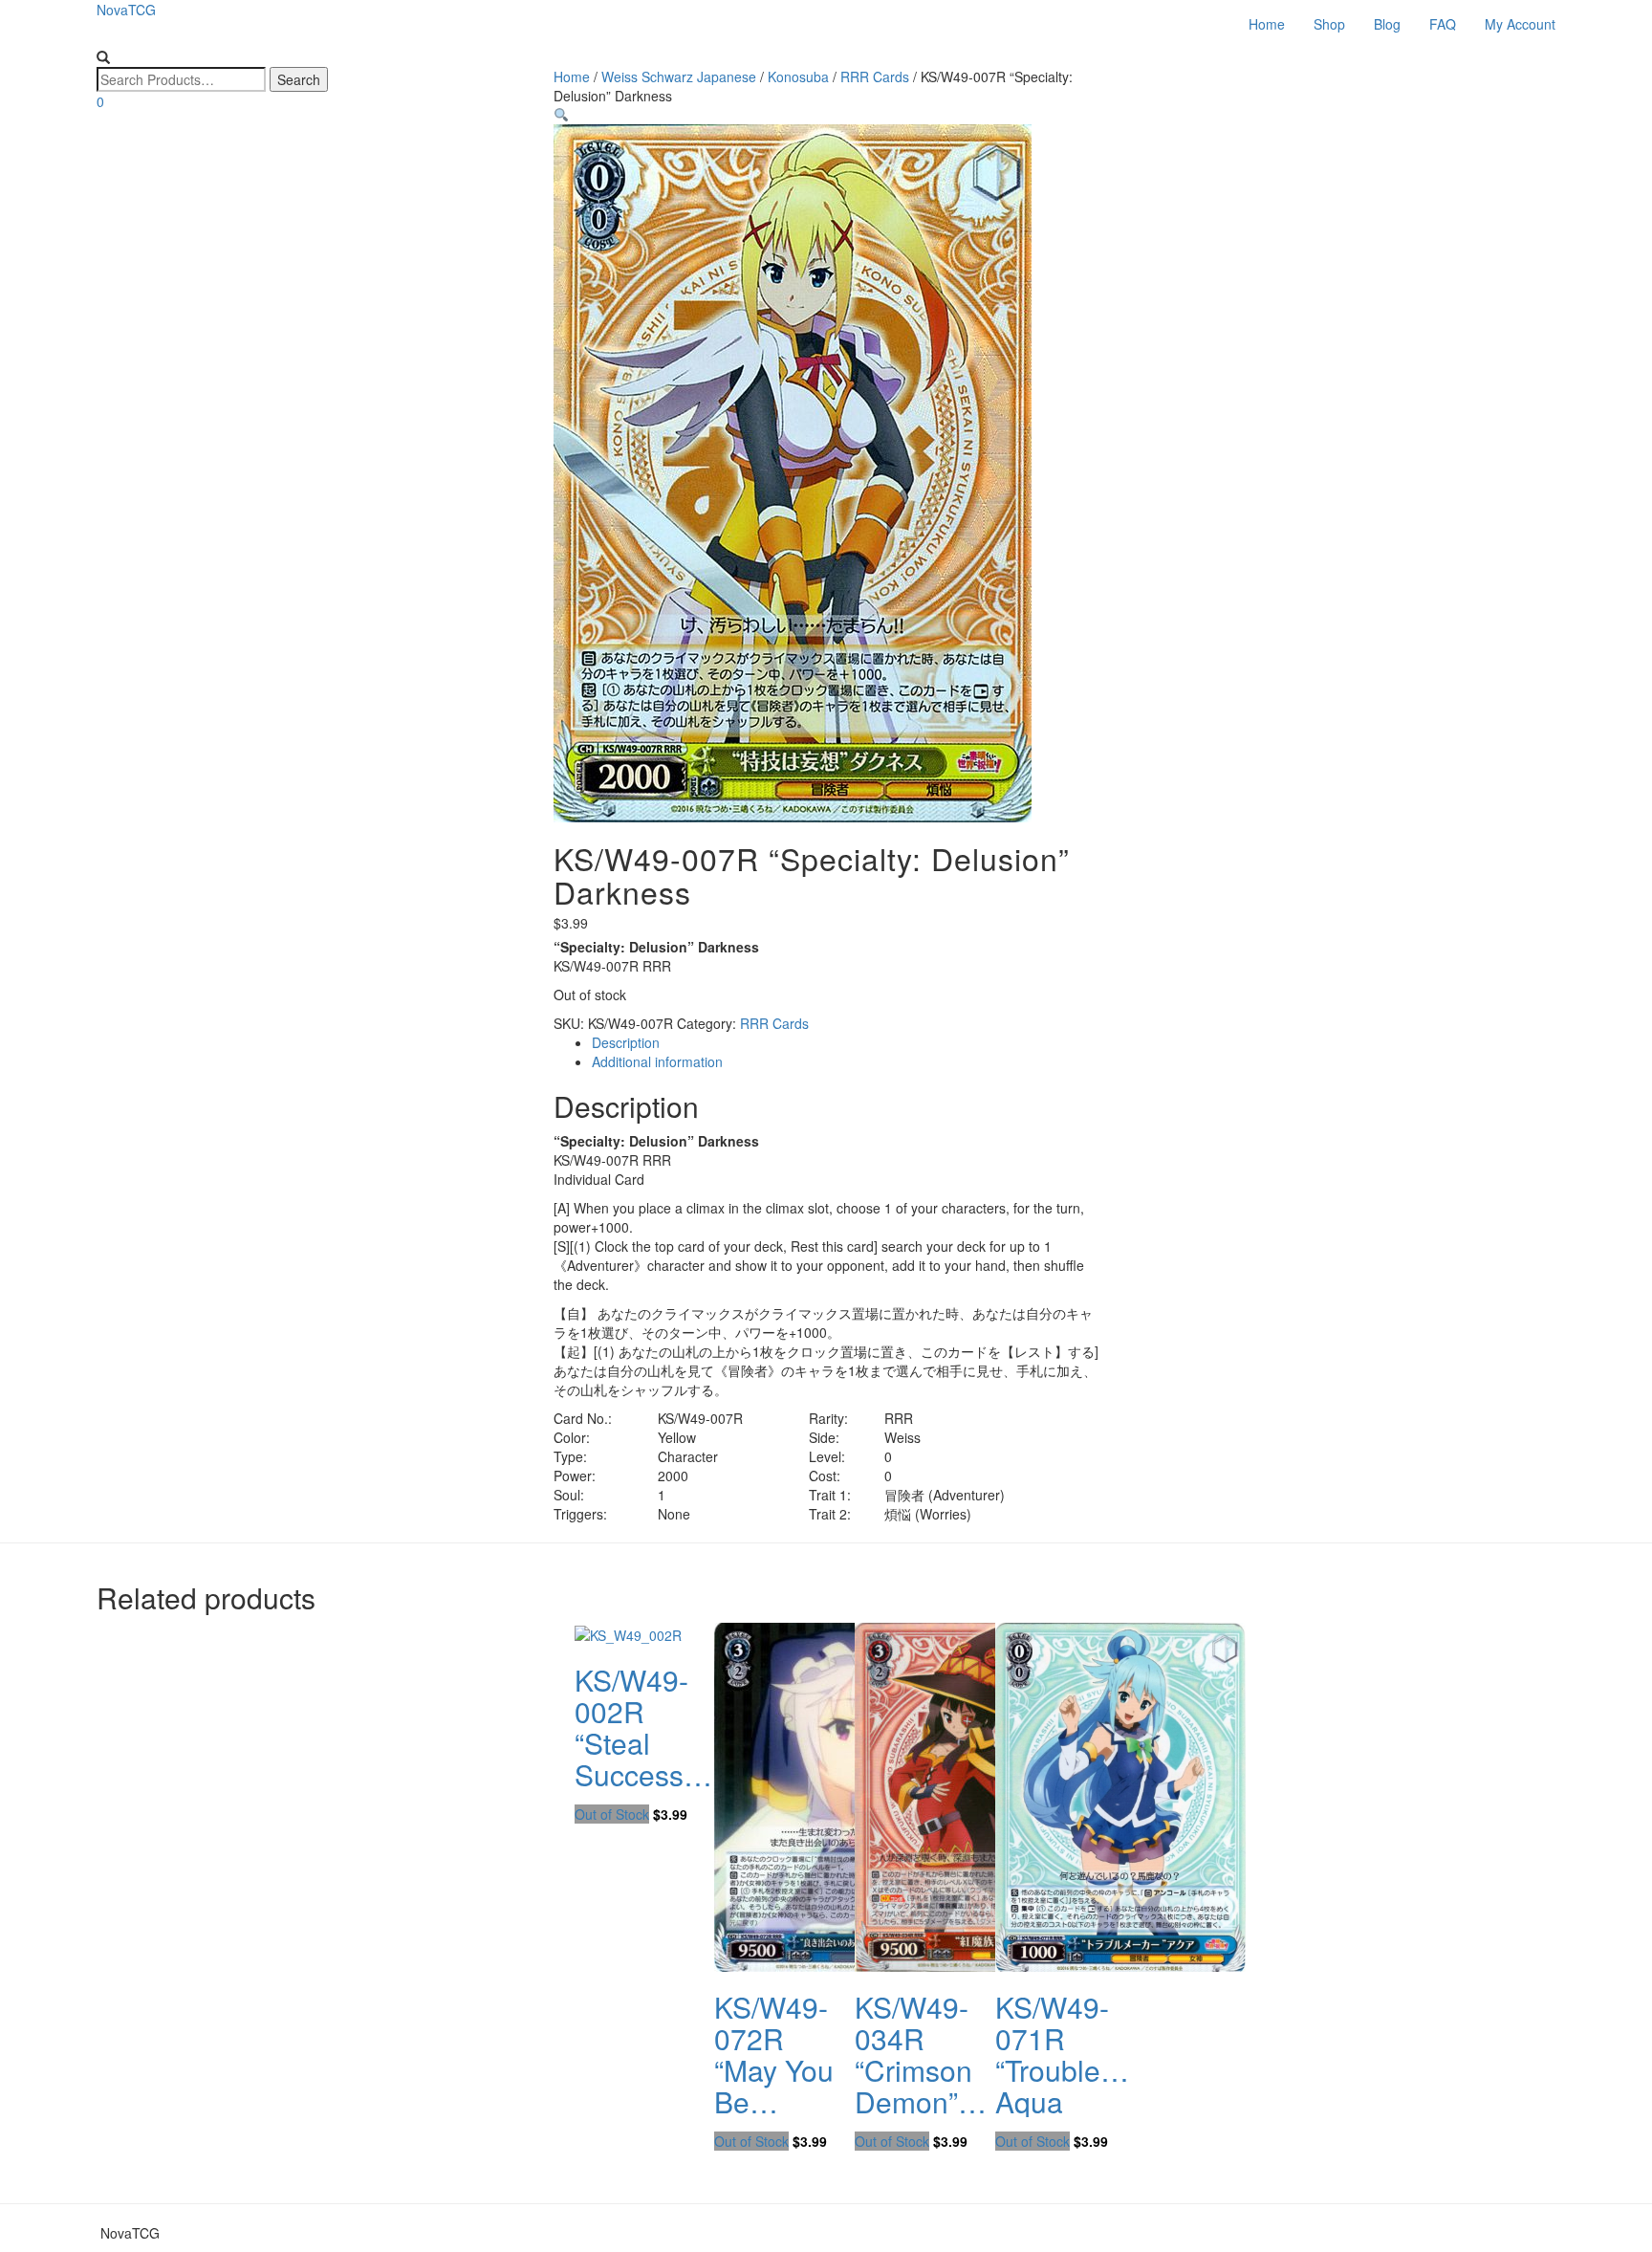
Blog (1387, 24)
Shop (1329, 24)
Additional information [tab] (657, 1061)
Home (1267, 24)
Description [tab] (626, 1042)
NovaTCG (126, 10)
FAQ (1443, 24)
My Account (1520, 24)
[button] (561, 115)
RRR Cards (774, 1023)
